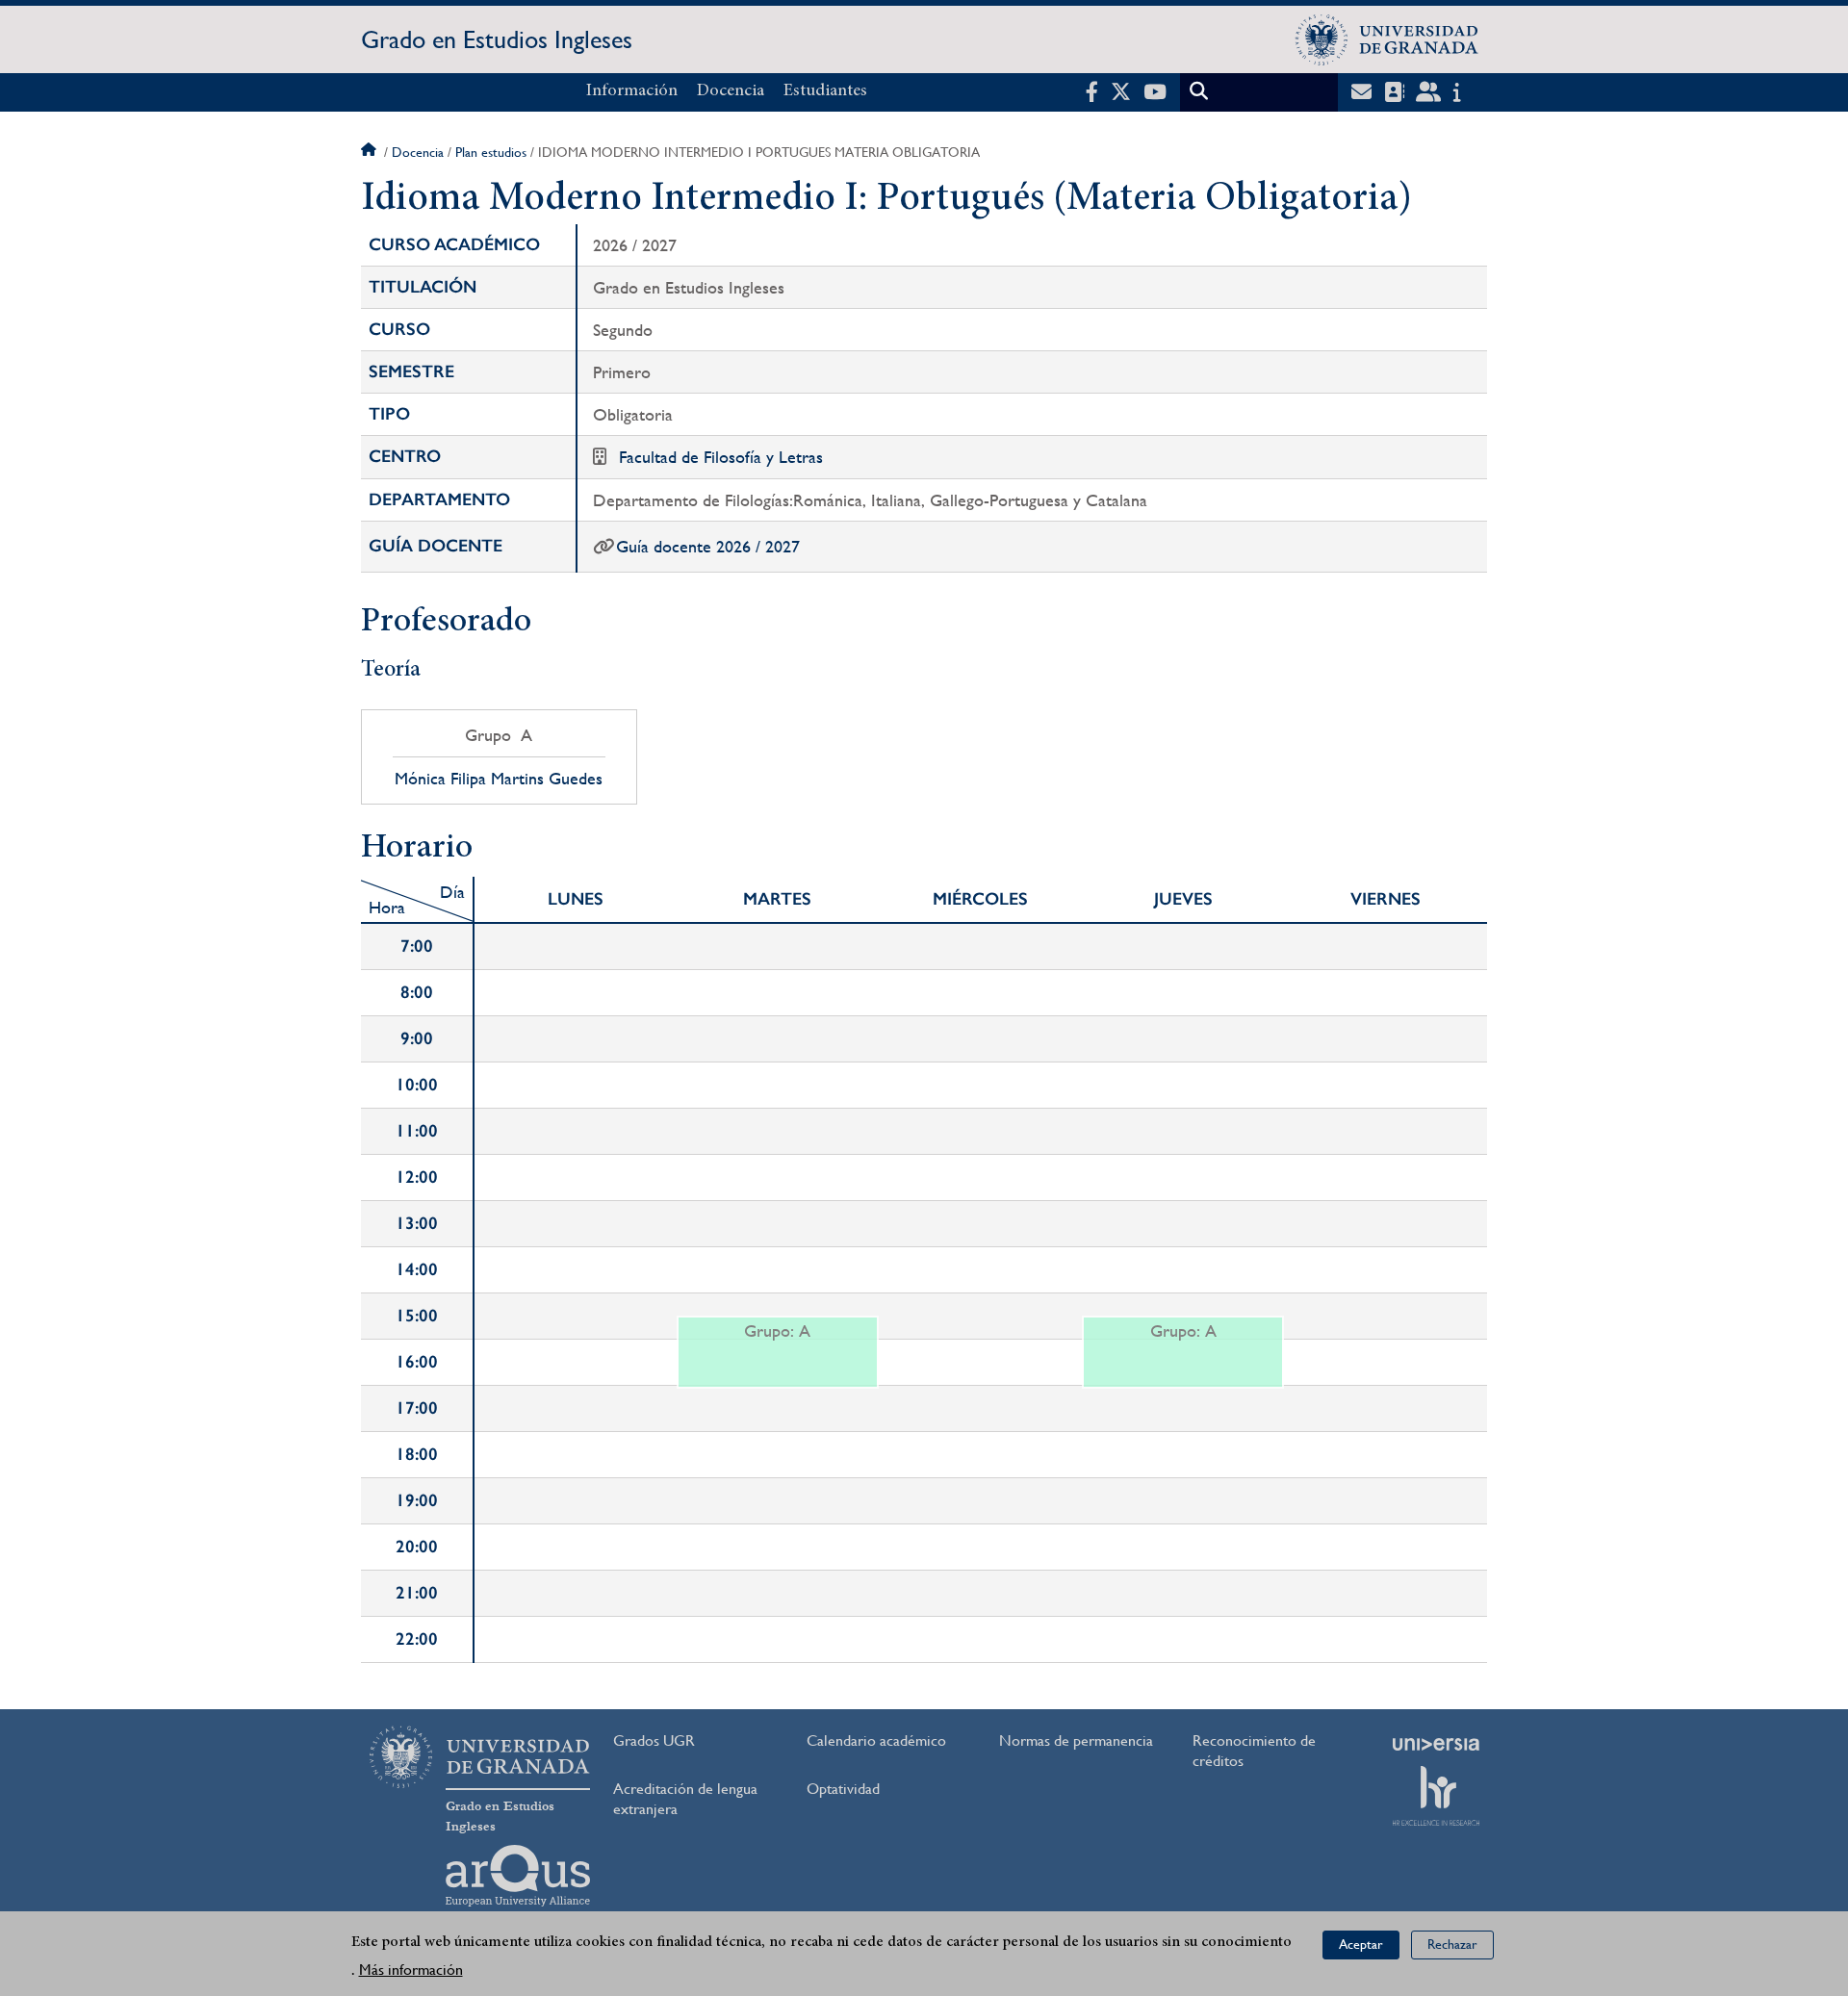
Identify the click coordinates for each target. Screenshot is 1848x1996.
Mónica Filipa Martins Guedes (499, 779)
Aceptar (1361, 1944)
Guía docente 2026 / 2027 (708, 546)
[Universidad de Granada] (1387, 39)
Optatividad (843, 1789)
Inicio (371, 152)
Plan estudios (491, 152)
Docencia (731, 91)
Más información (411, 1969)
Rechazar (1452, 1944)
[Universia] (1436, 1744)
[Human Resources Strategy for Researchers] (1436, 1796)
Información (632, 91)
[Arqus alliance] (518, 1876)
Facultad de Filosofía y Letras (721, 457)
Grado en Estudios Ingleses (497, 39)
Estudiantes (825, 91)
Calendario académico (876, 1740)
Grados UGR (654, 1740)
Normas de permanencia (1076, 1740)
